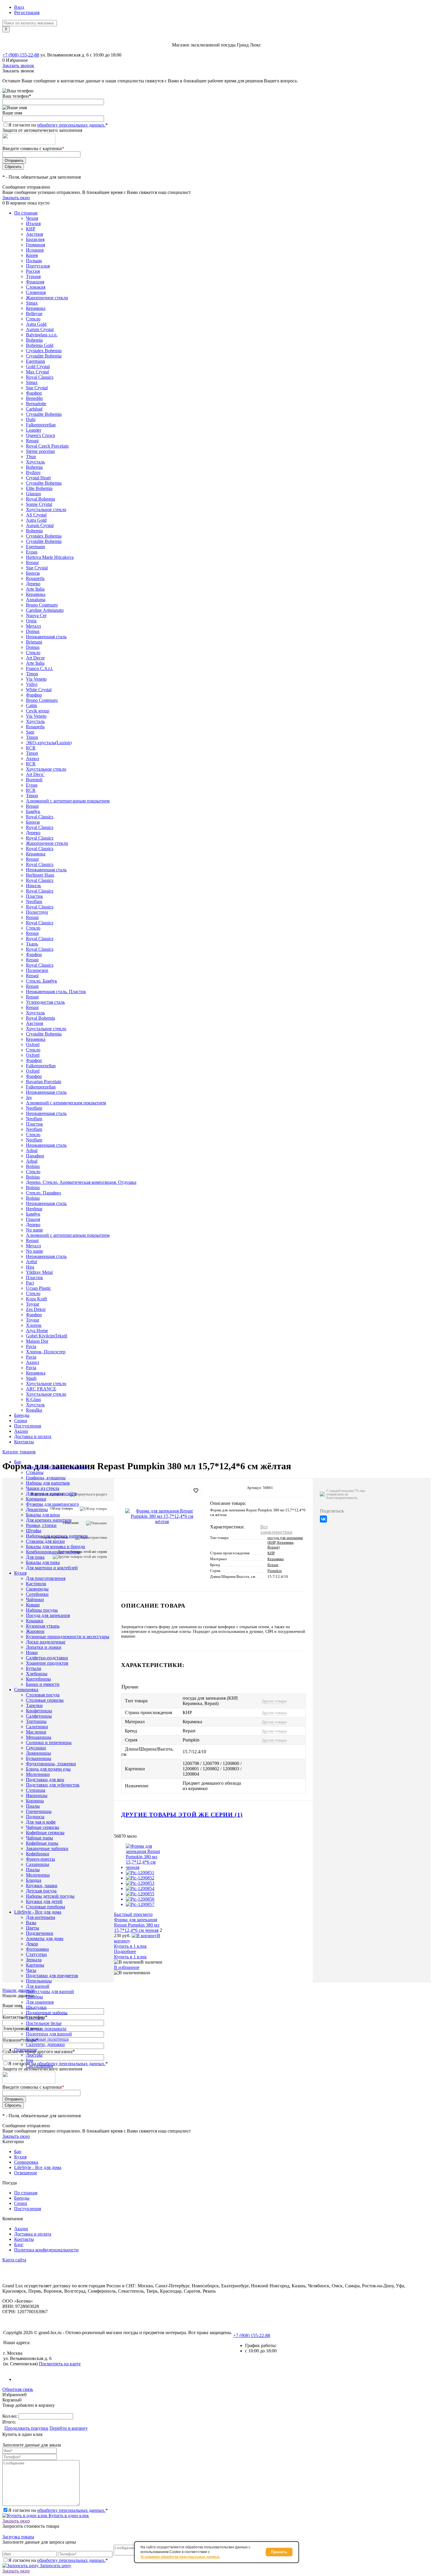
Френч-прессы (41, 1859)
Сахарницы (38, 1864)
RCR (31, 748)
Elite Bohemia (39, 488)
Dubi (31, 419)
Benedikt (34, 398)
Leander (34, 430)
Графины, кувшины (46, 1478)
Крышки (35, 1621)
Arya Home (37, 1331)
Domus (33, 631)
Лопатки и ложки (44, 1647)
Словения (36, 292)
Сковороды (37, 1589)
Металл (33, 626)
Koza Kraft (36, 1299)
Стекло (33, 319)
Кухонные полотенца (47, 2039)
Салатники (37, 1727)
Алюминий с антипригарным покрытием (68, 801)
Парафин (35, 1156)
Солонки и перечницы (49, 1742)
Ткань (32, 944)
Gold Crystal (38, 367)
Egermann (35, 361)
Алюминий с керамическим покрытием (66, 1103)
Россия (33, 271)
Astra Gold (36, 324)
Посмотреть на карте (60, 2364)
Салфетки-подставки (47, 1658)
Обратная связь (18, 2389)
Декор (32, 1944)
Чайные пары (39, 1838)
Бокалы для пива (43, 1562)
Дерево (33, 584)
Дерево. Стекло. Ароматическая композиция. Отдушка (81, 1182)
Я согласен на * (58, 2510)
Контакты (24, 1442)
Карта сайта (14, 2260)
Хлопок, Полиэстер (46, 1352)
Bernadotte (36, 404)
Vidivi (32, 684)
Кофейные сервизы (45, 1833)
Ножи (32, 1652)
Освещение (26, 2173)
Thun (31, 457)
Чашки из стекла (43, 1488)
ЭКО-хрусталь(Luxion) (49, 743)
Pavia (31, 1346)
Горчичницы (39, 1811)
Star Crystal (37, 388)
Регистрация (27, 13)
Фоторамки (37, 1949)
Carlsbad (34, 409)
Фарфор (34, 393)
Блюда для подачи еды (48, 1769)
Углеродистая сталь (45, 1002)
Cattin (32, 706)
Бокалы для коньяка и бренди (56, 1547)
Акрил (33, 758)
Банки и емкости (43, 1684)
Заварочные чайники (47, 1848)
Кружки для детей (44, 1901)
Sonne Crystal (39, 504)
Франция (35, 282)
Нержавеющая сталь (46, 637)
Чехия (32, 218)
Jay (29, 1097)
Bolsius (33, 1166)
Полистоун (37, 912)
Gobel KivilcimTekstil (47, 1336)
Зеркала (34, 1960)
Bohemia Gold (40, 345)
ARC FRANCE (41, 1389)
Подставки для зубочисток (53, 1785)
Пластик (34, 896)
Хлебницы (37, 1674)
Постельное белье (44, 2023)
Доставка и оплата (33, 1436)
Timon (32, 674)
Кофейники (38, 1854)
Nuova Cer (36, 615)
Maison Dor (37, 1341)
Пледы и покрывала (46, 2029)
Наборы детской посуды (50, 1896)
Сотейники (37, 1594)
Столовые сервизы (45, 1700)
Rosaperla (35, 578)
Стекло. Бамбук (42, 981)
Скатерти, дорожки (45, 2044)
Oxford (33, 1044)
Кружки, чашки (42, 1886)
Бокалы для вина (43, 1515)
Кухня (20, 2157)
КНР (31, 229)
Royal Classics (40, 377)
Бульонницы (39, 1758)
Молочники (38, 1774)
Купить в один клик (68, 2516)
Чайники (35, 1599)
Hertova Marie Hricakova (50, 557)
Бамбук (33, 811)
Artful (32, 1262)
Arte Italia (35, 589)
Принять (279, 2552)
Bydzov (33, 472)
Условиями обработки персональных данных (180, 2557)
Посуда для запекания (48, 1615)
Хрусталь (35, 462)
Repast (32, 441)
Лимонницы (38, 1753)
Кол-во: (10, 2416)
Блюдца (34, 1880)
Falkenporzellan (41, 425)
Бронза (33, 573)
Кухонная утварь (43, 1626)
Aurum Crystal (40, 329)
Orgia (31, 621)
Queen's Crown (41, 435)
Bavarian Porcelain (44, 1082)
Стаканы (35, 1472)
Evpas (32, 552)
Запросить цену (55, 2566)
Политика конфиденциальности (46, 2250)
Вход (19, 7)
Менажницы (39, 1737)
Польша (34, 261)
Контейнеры (38, 1679)
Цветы (33, 1928)
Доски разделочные (46, 1642)
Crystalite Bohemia (44, 356)
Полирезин (37, 970)
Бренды (22, 1415)
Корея (32, 255)
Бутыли (34, 1668)
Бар (18, 2152)
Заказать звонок (18, 65)
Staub (31, 1378)
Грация (33, 1219)
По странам (26, 213)
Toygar (33, 1304)
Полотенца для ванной (49, 2034)
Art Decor (35, 658)
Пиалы (33, 1806)
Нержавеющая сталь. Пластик (56, 992)
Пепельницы (39, 1981)
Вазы (31, 1923)
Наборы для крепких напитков (57, 1536)
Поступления (28, 1426)
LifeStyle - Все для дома (38, 2167)
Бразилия (35, 239)
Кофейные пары (42, 1843)
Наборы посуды (42, 1610)
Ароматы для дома (45, 1938)
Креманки (36, 1499)
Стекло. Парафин (43, 1193)
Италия (33, 223)
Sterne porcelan (40, 451)
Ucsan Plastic (38, 1288)
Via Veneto (36, 679)
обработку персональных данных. (71, 125)
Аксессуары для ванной (50, 1991)
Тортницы (36, 1721)
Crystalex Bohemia (44, 351)
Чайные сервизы (43, 1827)
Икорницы (37, 1795)
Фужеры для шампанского (52, 1504)
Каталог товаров (19, 1452)
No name (34, 1230)
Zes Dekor (36, 1309)
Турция (33, 276)
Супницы (36, 1790)
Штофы (34, 1531)
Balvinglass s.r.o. (42, 335)
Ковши (33, 1605)
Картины (35, 1965)
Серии (21, 1421)
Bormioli (34, 780)
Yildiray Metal (39, 1272)
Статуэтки (36, 1954)
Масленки (36, 1732)
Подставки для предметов (52, 1976)
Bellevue (34, 314)
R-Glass (33, 1399)
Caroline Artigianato (45, 610)
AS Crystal (36, 515)
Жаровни (35, 1631)
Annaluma (36, 600)
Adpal (32, 1150)
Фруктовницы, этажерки (51, 1764)
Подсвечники (40, 1933)
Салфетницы (39, 1716)
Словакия (36, 287)
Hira (30, 1267)
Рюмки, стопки (41, 1525)
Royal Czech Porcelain (47, 446)
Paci (30, 1283)
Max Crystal (37, 372)
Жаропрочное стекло (47, 298)
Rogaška (34, 1410)
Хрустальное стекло (46, 510)
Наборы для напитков (48, 1483)
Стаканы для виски (45, 1541)
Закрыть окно (16, 198)
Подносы (35, 1817)
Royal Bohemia (41, 499)
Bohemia (34, 340)
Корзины (35, 1801)
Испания (35, 250)
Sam (30, 732)
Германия (35, 245)
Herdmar (34, 1209)
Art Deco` (35, 774)
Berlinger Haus (40, 875)
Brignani (34, 642)
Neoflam (34, 901)
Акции (21, 1431)
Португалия (38, 266)
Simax (32, 303)
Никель (33, 886)
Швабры (34, 1997)
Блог (19, 2245)
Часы (31, 1970)
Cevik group (38, 711)
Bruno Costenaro (42, 605)
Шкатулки (36, 2007)
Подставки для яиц (45, 1780)
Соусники (36, 1748)
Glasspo (33, 494)
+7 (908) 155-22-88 (21, 55)
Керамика (36, 308)
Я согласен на (58, 125)
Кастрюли (36, 1584)
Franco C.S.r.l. (39, 668)
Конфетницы (39, 1711)
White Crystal (39, 690)
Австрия (34, 234)
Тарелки (34, 1705)
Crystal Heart (38, 478)
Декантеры (37, 1509)
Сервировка (26, 2162)
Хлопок (34, 1325)
